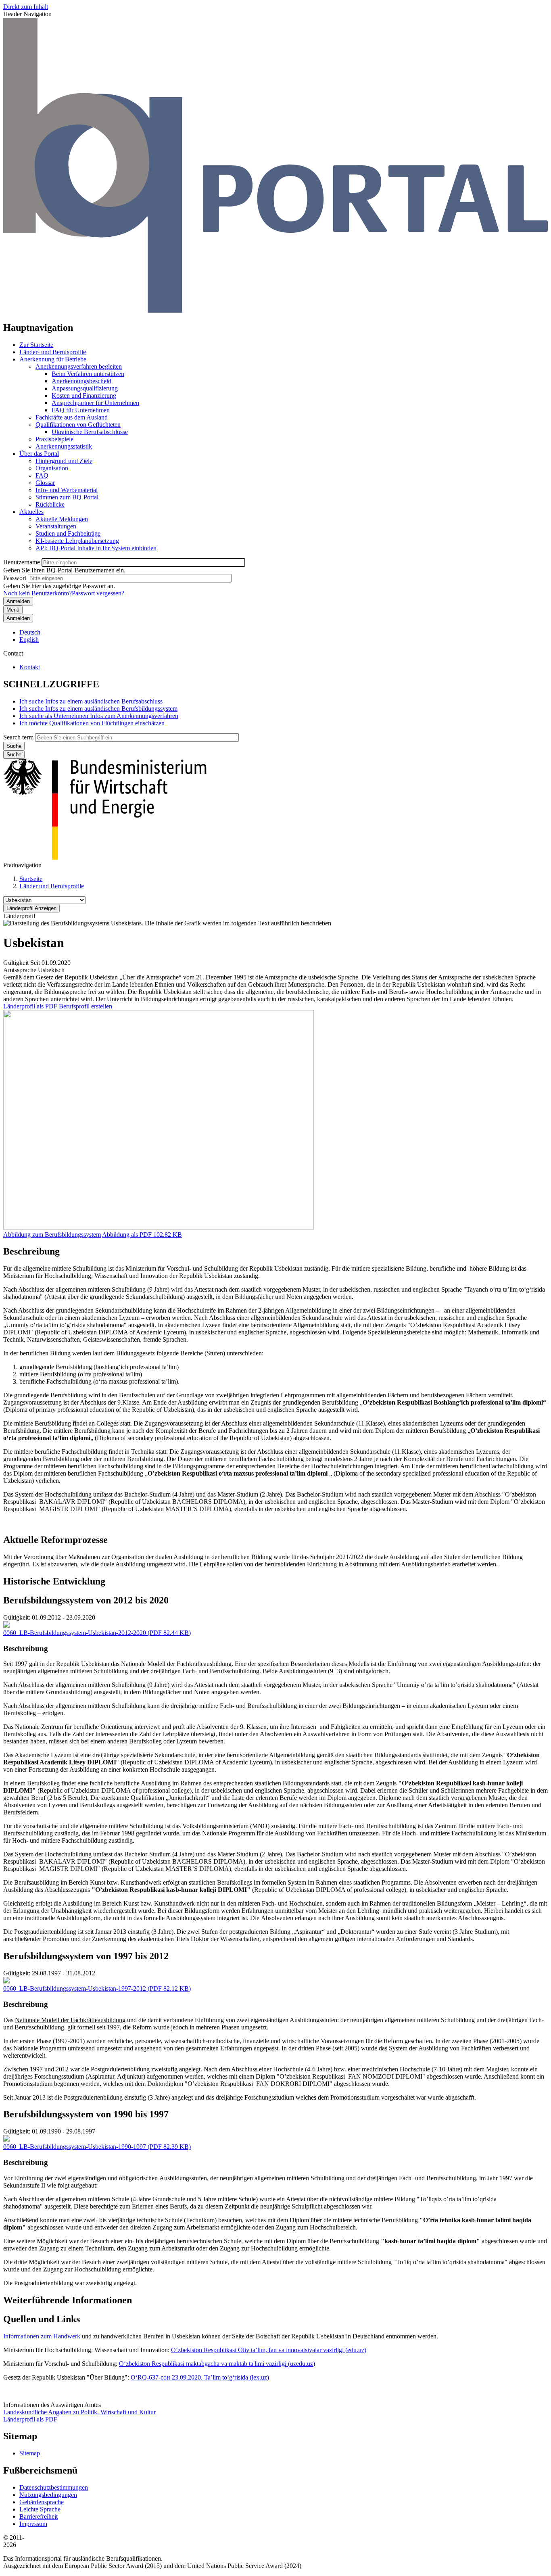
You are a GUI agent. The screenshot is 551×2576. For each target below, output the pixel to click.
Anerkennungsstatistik (64, 446)
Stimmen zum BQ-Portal (67, 497)
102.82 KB (142, 1235)
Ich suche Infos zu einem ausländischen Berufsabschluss (91, 701)
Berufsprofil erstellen (86, 1006)
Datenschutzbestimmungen (54, 2487)
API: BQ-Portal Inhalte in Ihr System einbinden (96, 548)
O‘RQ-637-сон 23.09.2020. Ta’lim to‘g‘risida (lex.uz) (200, 2377)
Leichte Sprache (40, 2509)
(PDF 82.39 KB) (97, 2147)
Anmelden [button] (18, 618)
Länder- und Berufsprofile (53, 352)
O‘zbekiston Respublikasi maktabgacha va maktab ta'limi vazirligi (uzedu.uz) (217, 2364)
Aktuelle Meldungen (62, 519)
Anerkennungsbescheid (81, 381)
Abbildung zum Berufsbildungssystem (52, 1235)
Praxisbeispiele (54, 439)
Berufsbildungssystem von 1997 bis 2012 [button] (86, 1956)
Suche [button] (14, 755)
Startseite (31, 879)
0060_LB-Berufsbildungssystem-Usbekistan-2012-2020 (75, 1633)
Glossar (45, 483)
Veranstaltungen (56, 526)
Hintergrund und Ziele (64, 461)
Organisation (52, 468)
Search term (18, 737)
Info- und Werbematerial (67, 490)
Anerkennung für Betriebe (53, 359)
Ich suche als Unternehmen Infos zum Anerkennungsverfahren (99, 716)
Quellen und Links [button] (42, 2319)
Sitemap (30, 2453)
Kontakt (30, 667)
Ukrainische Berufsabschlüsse (90, 432)
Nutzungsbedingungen (48, 2495)
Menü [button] (13, 610)
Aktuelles (31, 512)
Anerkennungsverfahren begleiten (79, 366)
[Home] (275, 310)
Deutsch (30, 632)
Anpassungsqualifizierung (85, 388)
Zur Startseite (36, 345)
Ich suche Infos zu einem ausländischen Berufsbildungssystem (98, 709)
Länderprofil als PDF (30, 1006)
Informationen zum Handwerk (43, 2336)
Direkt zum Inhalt (26, 7)
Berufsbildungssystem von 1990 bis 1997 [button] (86, 2114)
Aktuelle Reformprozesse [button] (55, 1540)
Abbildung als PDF (127, 1235)
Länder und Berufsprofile (52, 886)
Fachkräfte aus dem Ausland (72, 417)
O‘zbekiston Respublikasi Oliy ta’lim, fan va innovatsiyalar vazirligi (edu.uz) (269, 2350)
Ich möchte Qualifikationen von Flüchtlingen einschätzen (92, 723)
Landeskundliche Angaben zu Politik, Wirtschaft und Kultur (79, 2412)
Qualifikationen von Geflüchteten (78, 425)
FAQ (42, 475)
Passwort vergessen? (98, 593)
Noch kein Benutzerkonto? (38, 593)
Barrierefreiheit (39, 2517)
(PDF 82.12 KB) (97, 1988)
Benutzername (22, 562)
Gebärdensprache (42, 2502)
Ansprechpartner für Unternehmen (95, 403)
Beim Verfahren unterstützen (88, 374)
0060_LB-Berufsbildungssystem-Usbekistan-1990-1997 (75, 2147)
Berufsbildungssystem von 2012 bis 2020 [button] (86, 1600)
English (29, 640)
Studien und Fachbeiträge (68, 533)
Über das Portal (39, 454)
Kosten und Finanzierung (84, 396)
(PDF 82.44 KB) (97, 1633)
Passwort (15, 578)
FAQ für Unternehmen (81, 410)
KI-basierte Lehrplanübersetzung (77, 541)
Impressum (33, 2524)
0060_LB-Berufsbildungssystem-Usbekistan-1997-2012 (75, 1988)
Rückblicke (50, 504)
